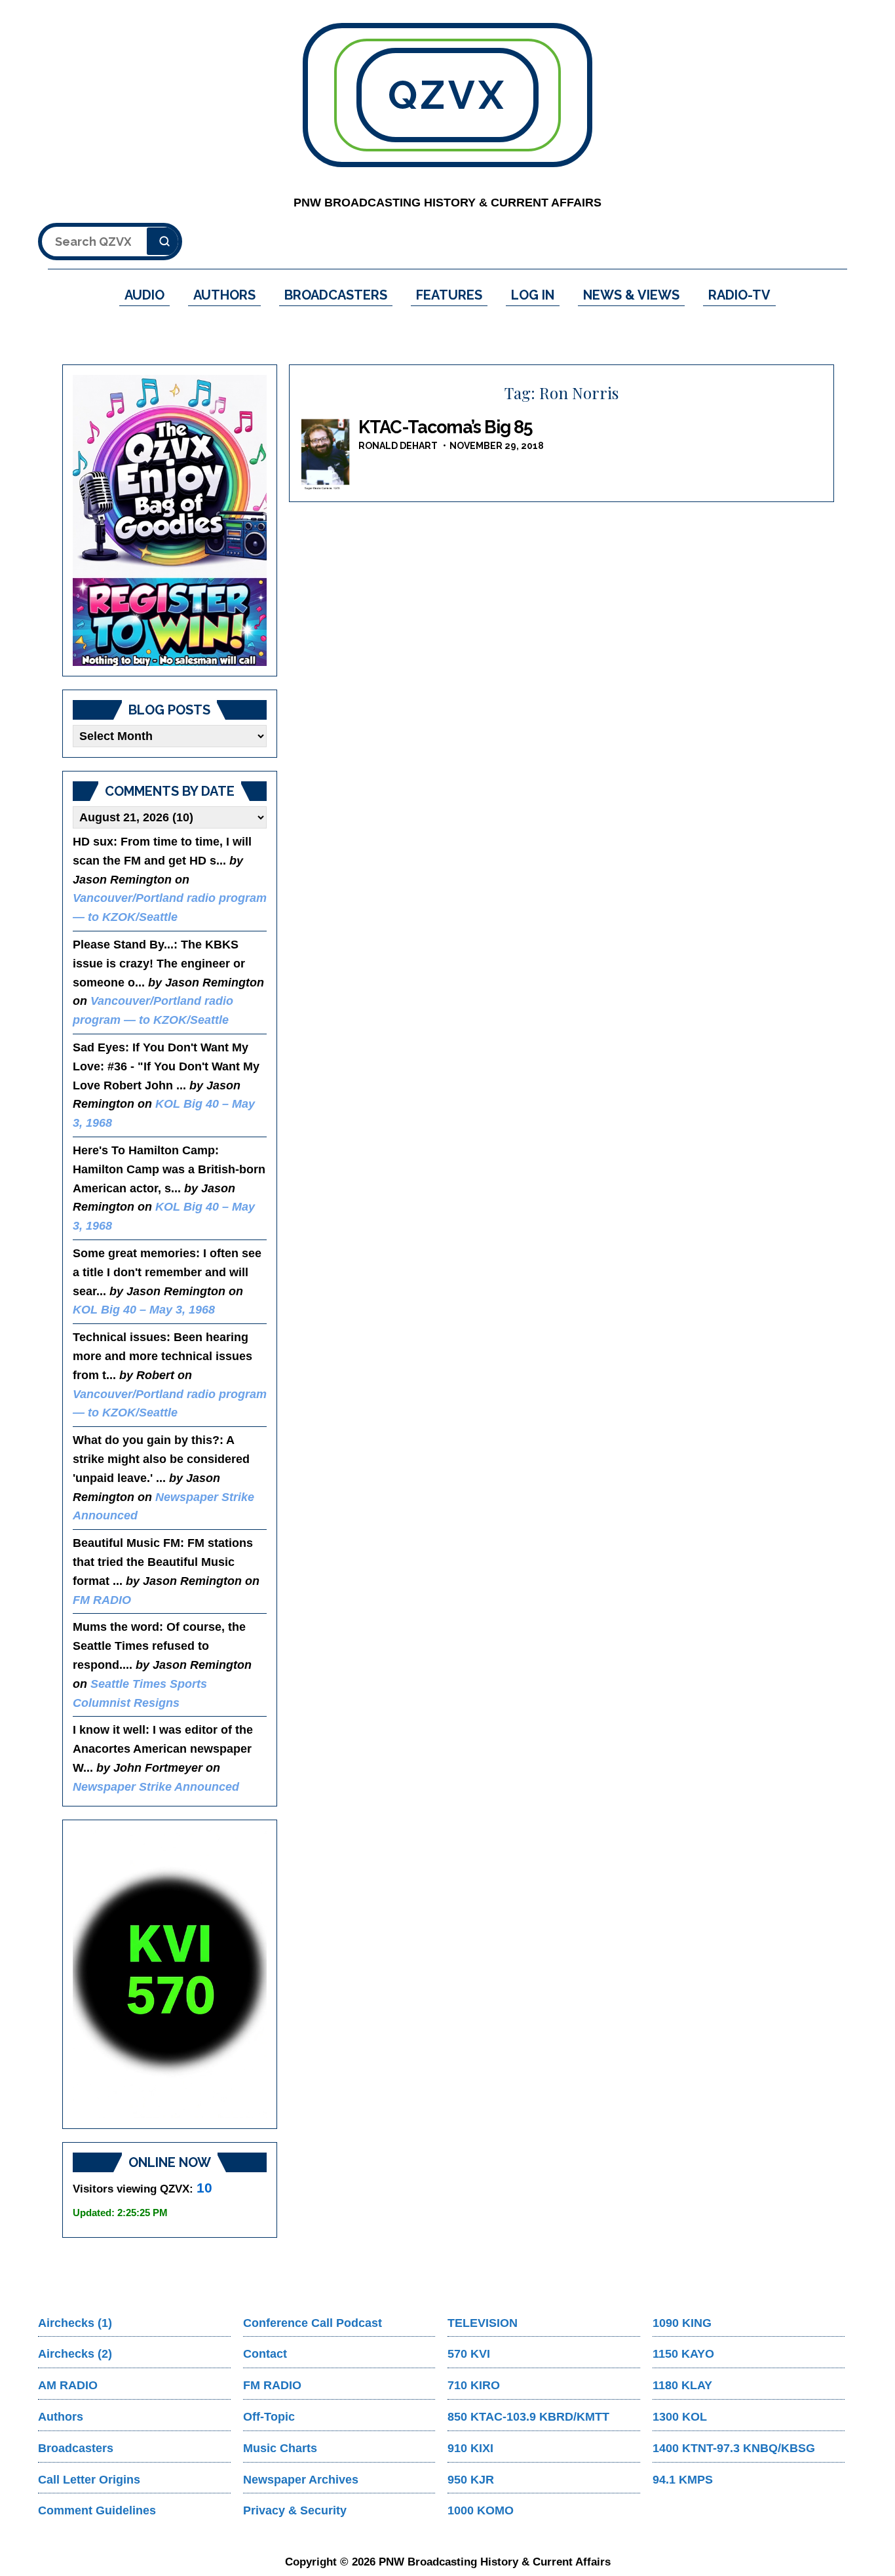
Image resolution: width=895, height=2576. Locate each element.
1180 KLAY (682, 2385)
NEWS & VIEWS (631, 295)
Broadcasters (76, 2448)
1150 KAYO (683, 2354)
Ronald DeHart (398, 446)
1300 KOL (680, 2417)
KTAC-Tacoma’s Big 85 (446, 427)
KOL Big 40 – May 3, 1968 (144, 1310)
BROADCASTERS (336, 295)
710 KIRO (474, 2385)
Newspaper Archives (301, 2480)
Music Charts (280, 2448)
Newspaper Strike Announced (156, 1787)
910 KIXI (470, 2448)
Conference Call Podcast (313, 2323)
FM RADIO (102, 1600)
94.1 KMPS (683, 2480)
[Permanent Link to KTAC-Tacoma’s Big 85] (326, 454)
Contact (265, 2354)
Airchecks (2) (75, 2354)
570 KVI (469, 2354)
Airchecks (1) (75, 2323)
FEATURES (449, 295)
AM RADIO (68, 2385)
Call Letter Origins (89, 2480)
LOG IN (533, 295)
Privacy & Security (295, 2510)
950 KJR (471, 2480)
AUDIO (144, 295)
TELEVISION (483, 2323)
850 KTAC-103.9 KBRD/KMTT (528, 2417)
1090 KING (682, 2323)
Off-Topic (269, 2417)
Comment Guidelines (97, 2510)
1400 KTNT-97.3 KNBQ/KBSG (734, 2448)
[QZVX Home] (170, 520)
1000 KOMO (481, 2510)
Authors (61, 2417)
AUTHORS (224, 295)
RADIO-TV (739, 295)
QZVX (447, 95)
